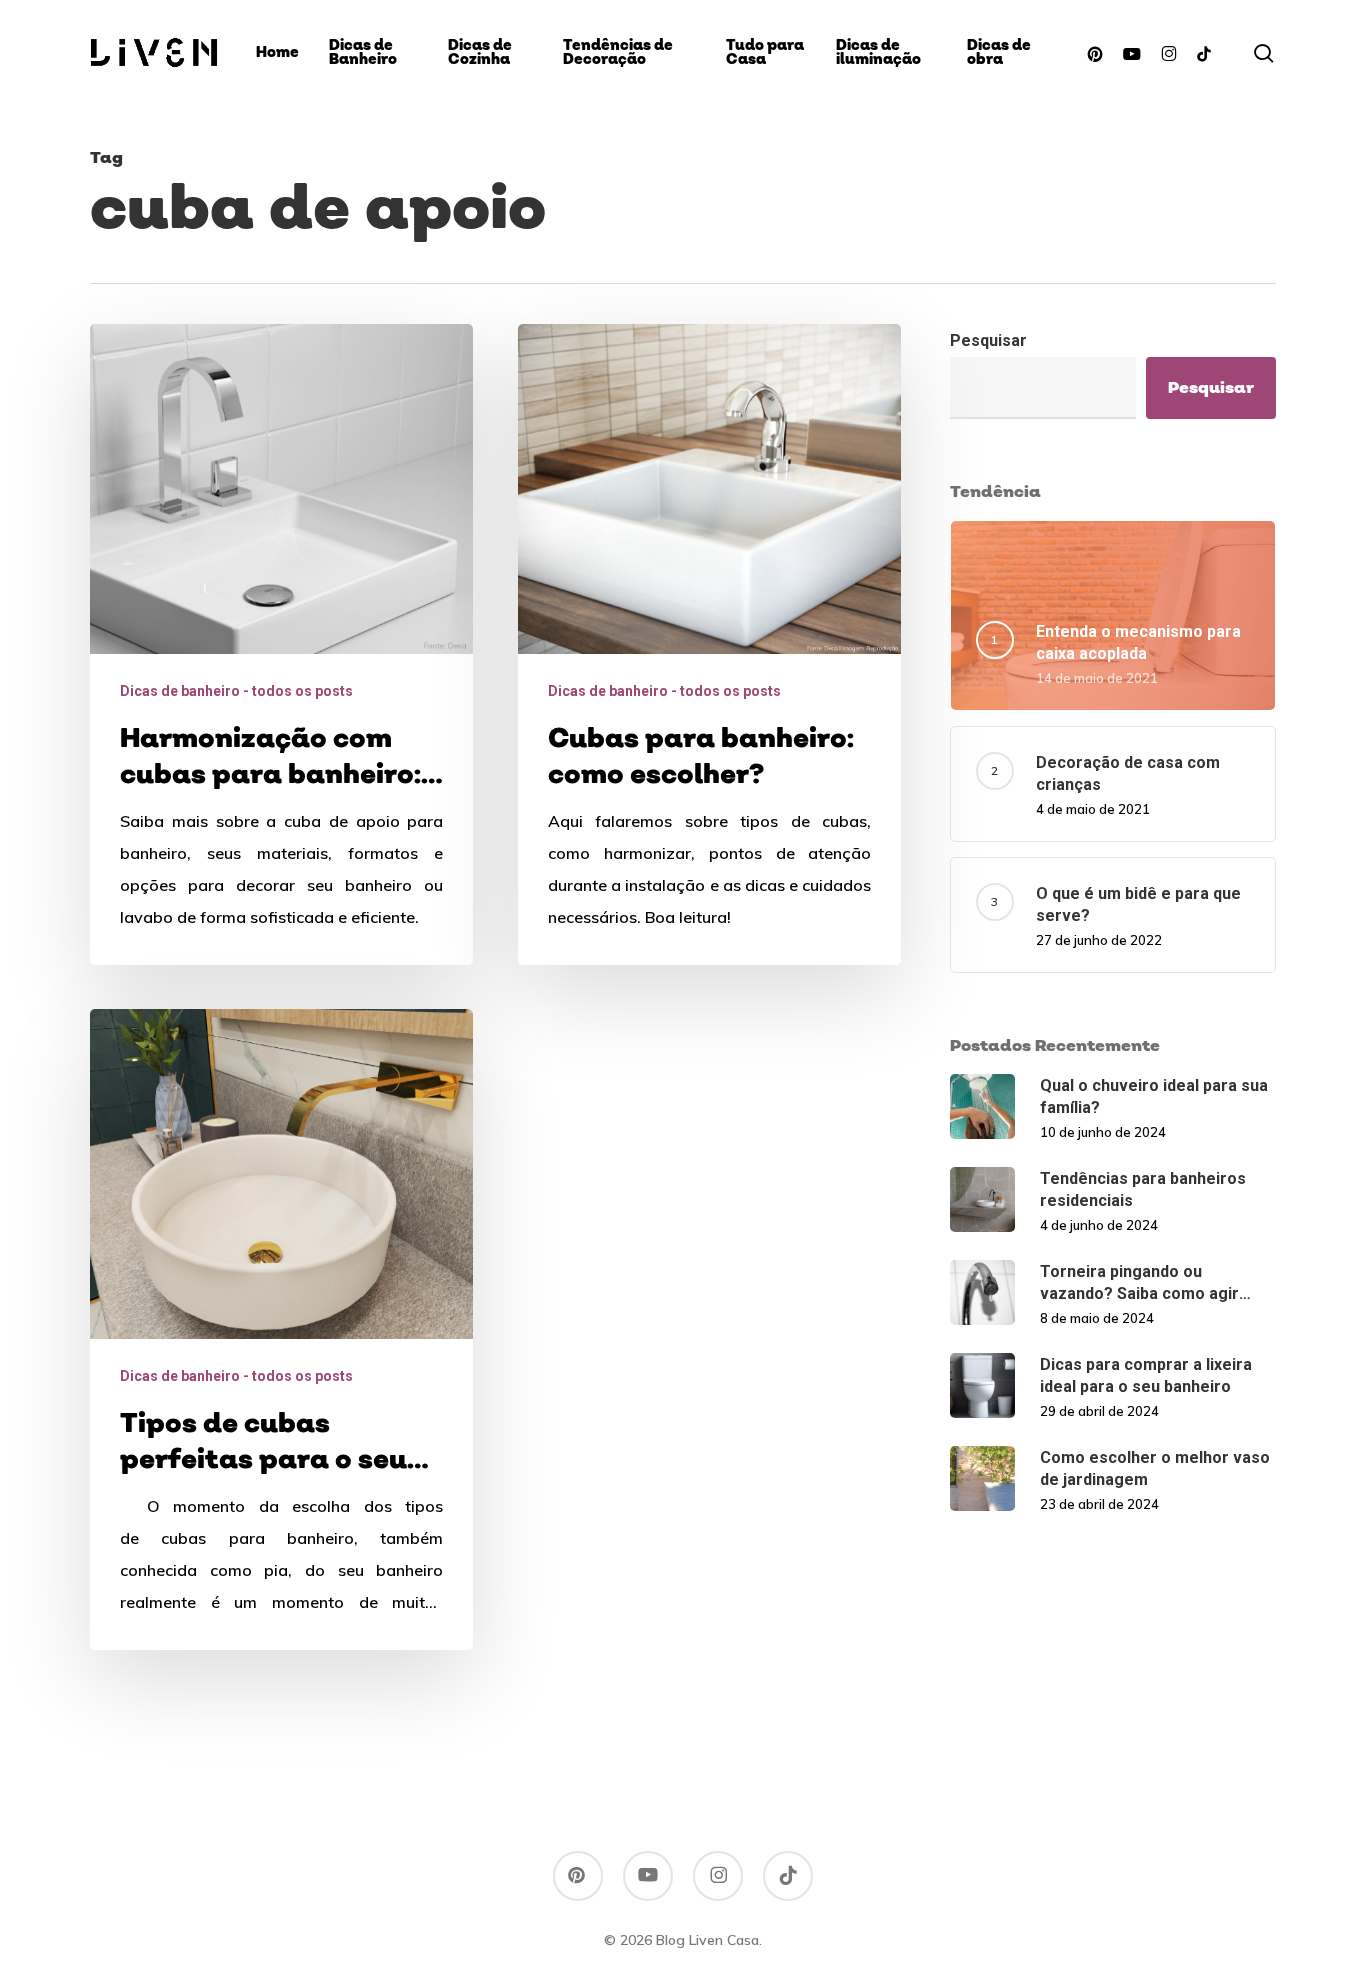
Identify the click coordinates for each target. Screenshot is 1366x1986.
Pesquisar (988, 340)
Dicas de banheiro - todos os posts (236, 691)
